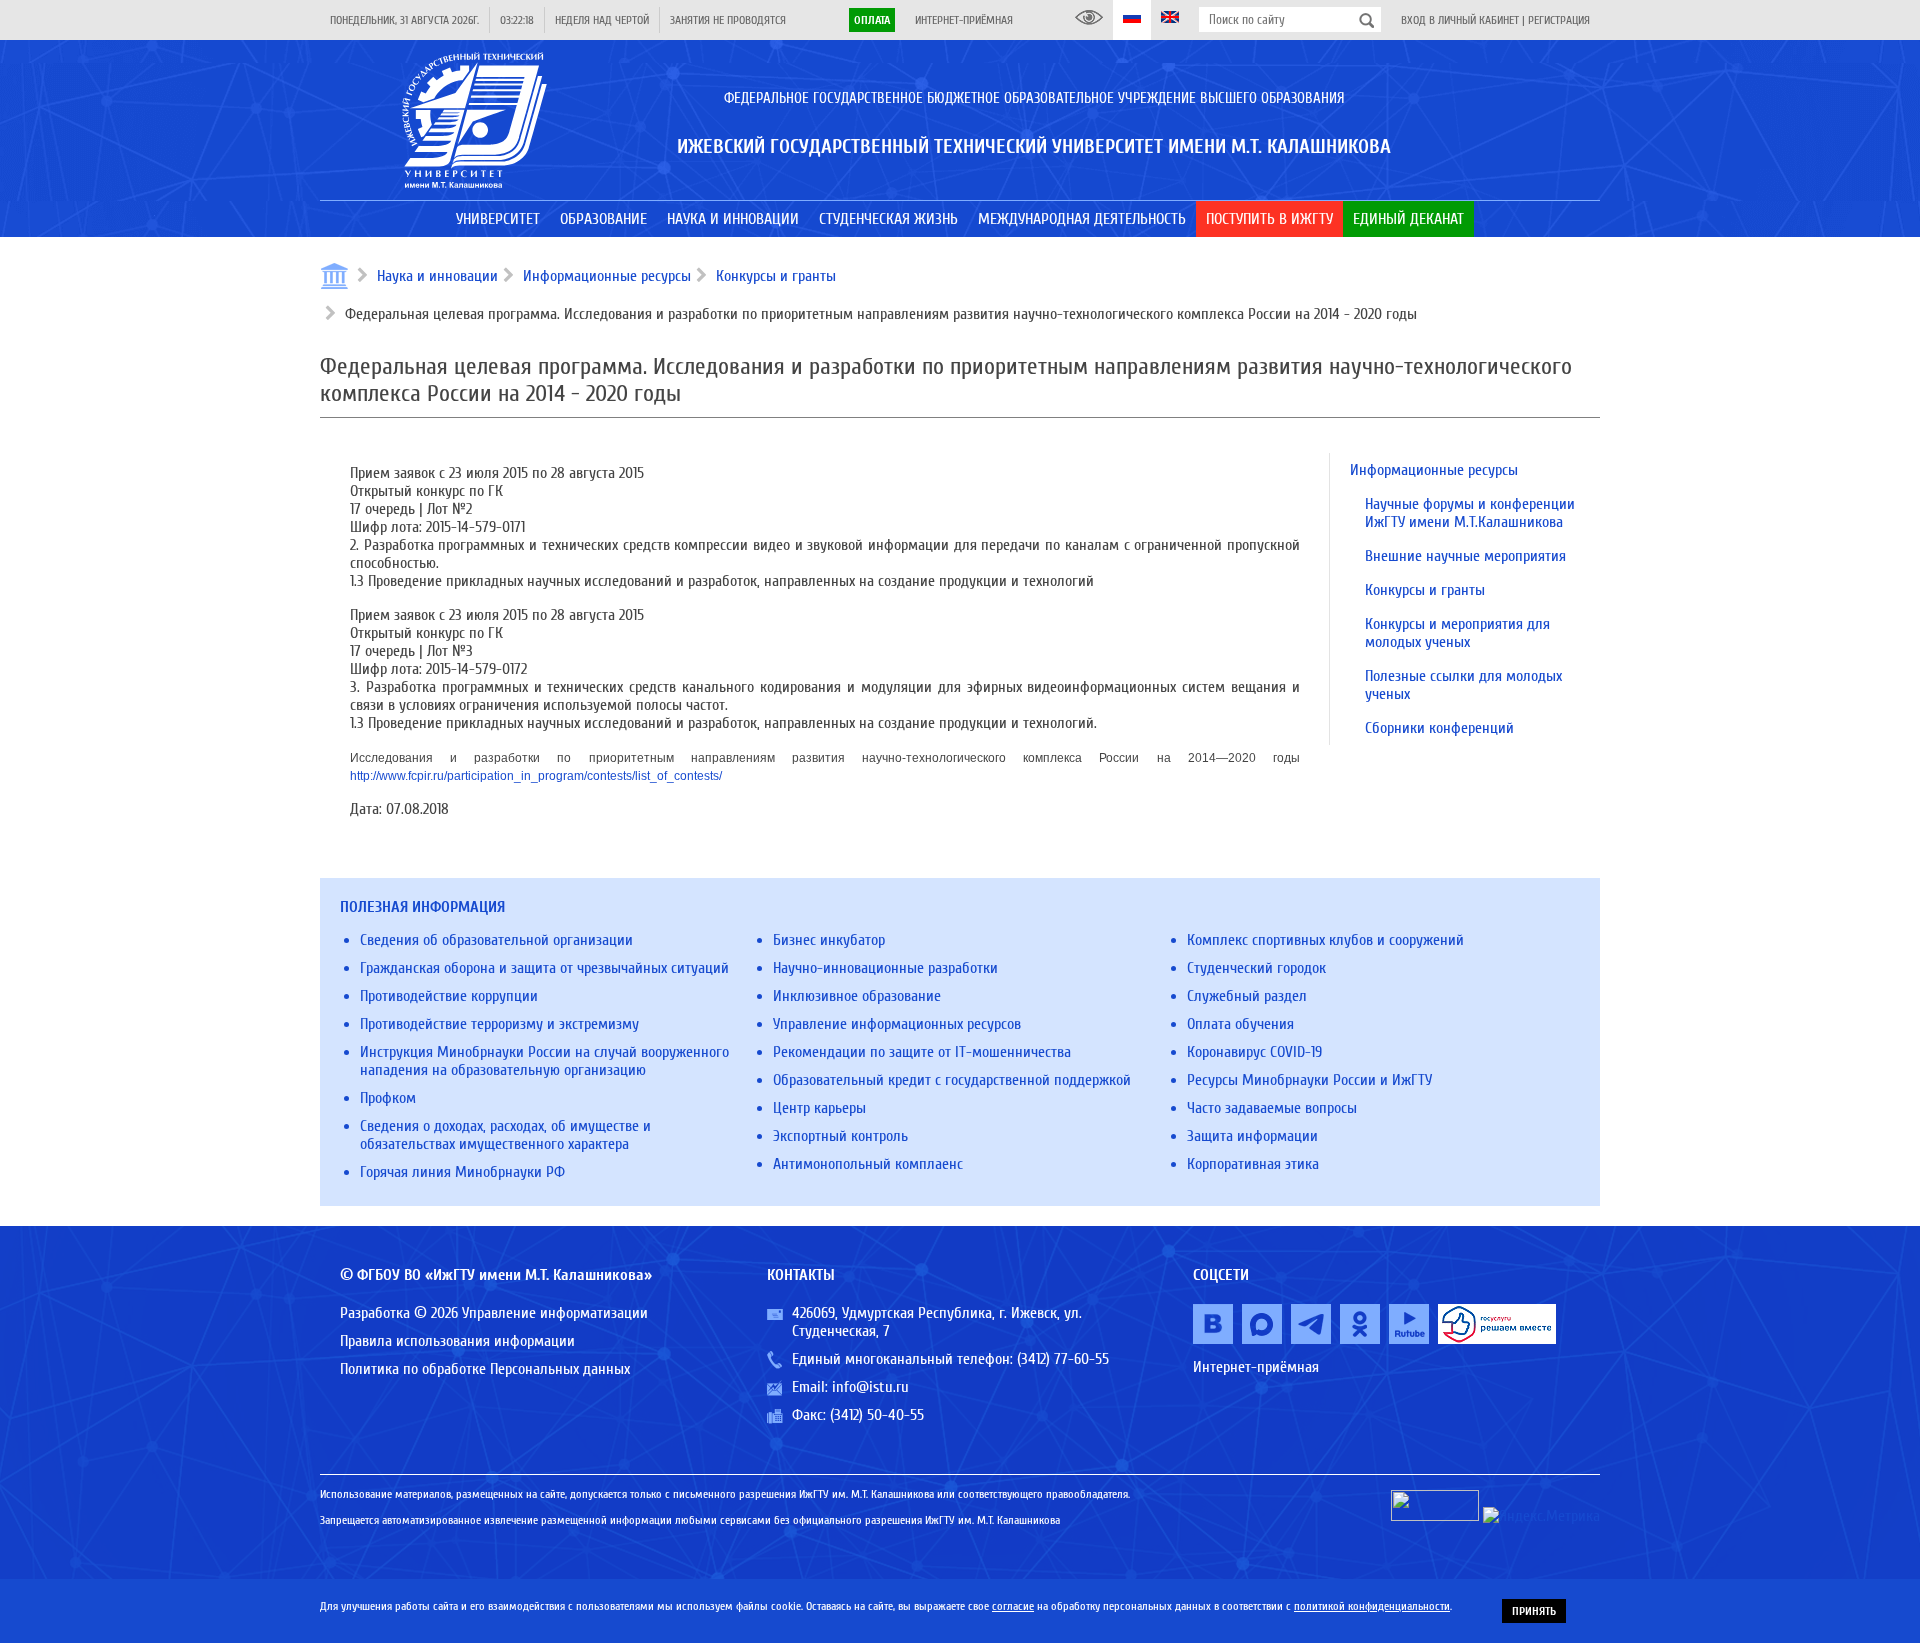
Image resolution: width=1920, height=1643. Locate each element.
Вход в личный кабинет (1460, 20)
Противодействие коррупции (449, 996)
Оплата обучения (1240, 1024)
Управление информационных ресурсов (897, 1024)
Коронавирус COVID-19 (1254, 1052)
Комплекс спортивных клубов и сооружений (1325, 940)
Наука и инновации (437, 276)
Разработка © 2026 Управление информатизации (494, 1313)
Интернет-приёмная (964, 20)
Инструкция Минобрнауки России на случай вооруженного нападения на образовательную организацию (544, 1061)
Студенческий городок (1256, 968)
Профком (388, 1098)
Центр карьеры (819, 1108)
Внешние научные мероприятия (1465, 556)
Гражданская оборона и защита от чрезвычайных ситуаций (544, 968)
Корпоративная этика (1253, 1164)
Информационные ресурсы (607, 276)
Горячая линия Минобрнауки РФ (462, 1172)
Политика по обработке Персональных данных (485, 1369)
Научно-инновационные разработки (885, 968)
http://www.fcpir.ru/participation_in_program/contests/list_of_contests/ (536, 776)
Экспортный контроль (840, 1136)
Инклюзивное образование (857, 996)
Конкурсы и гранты (776, 276)
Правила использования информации (457, 1341)
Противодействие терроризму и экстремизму (499, 1024)
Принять (1534, 1611)
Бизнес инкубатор (829, 940)
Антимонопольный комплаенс (868, 1164)
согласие (1013, 1606)
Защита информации (1252, 1136)
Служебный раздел (1247, 996)
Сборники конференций (1439, 728)
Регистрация (1559, 20)
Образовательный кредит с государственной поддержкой (952, 1080)
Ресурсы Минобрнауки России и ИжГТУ (1309, 1080)
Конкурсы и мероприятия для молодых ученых (1457, 633)
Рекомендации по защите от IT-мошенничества (922, 1052)
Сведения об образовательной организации (496, 940)
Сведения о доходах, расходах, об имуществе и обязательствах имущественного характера (505, 1135)
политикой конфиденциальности (1372, 1606)
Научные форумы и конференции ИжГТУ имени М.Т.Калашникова (1470, 513)
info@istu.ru (870, 1387)
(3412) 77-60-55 (1063, 1359)
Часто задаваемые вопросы (1272, 1108)
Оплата (872, 20)
